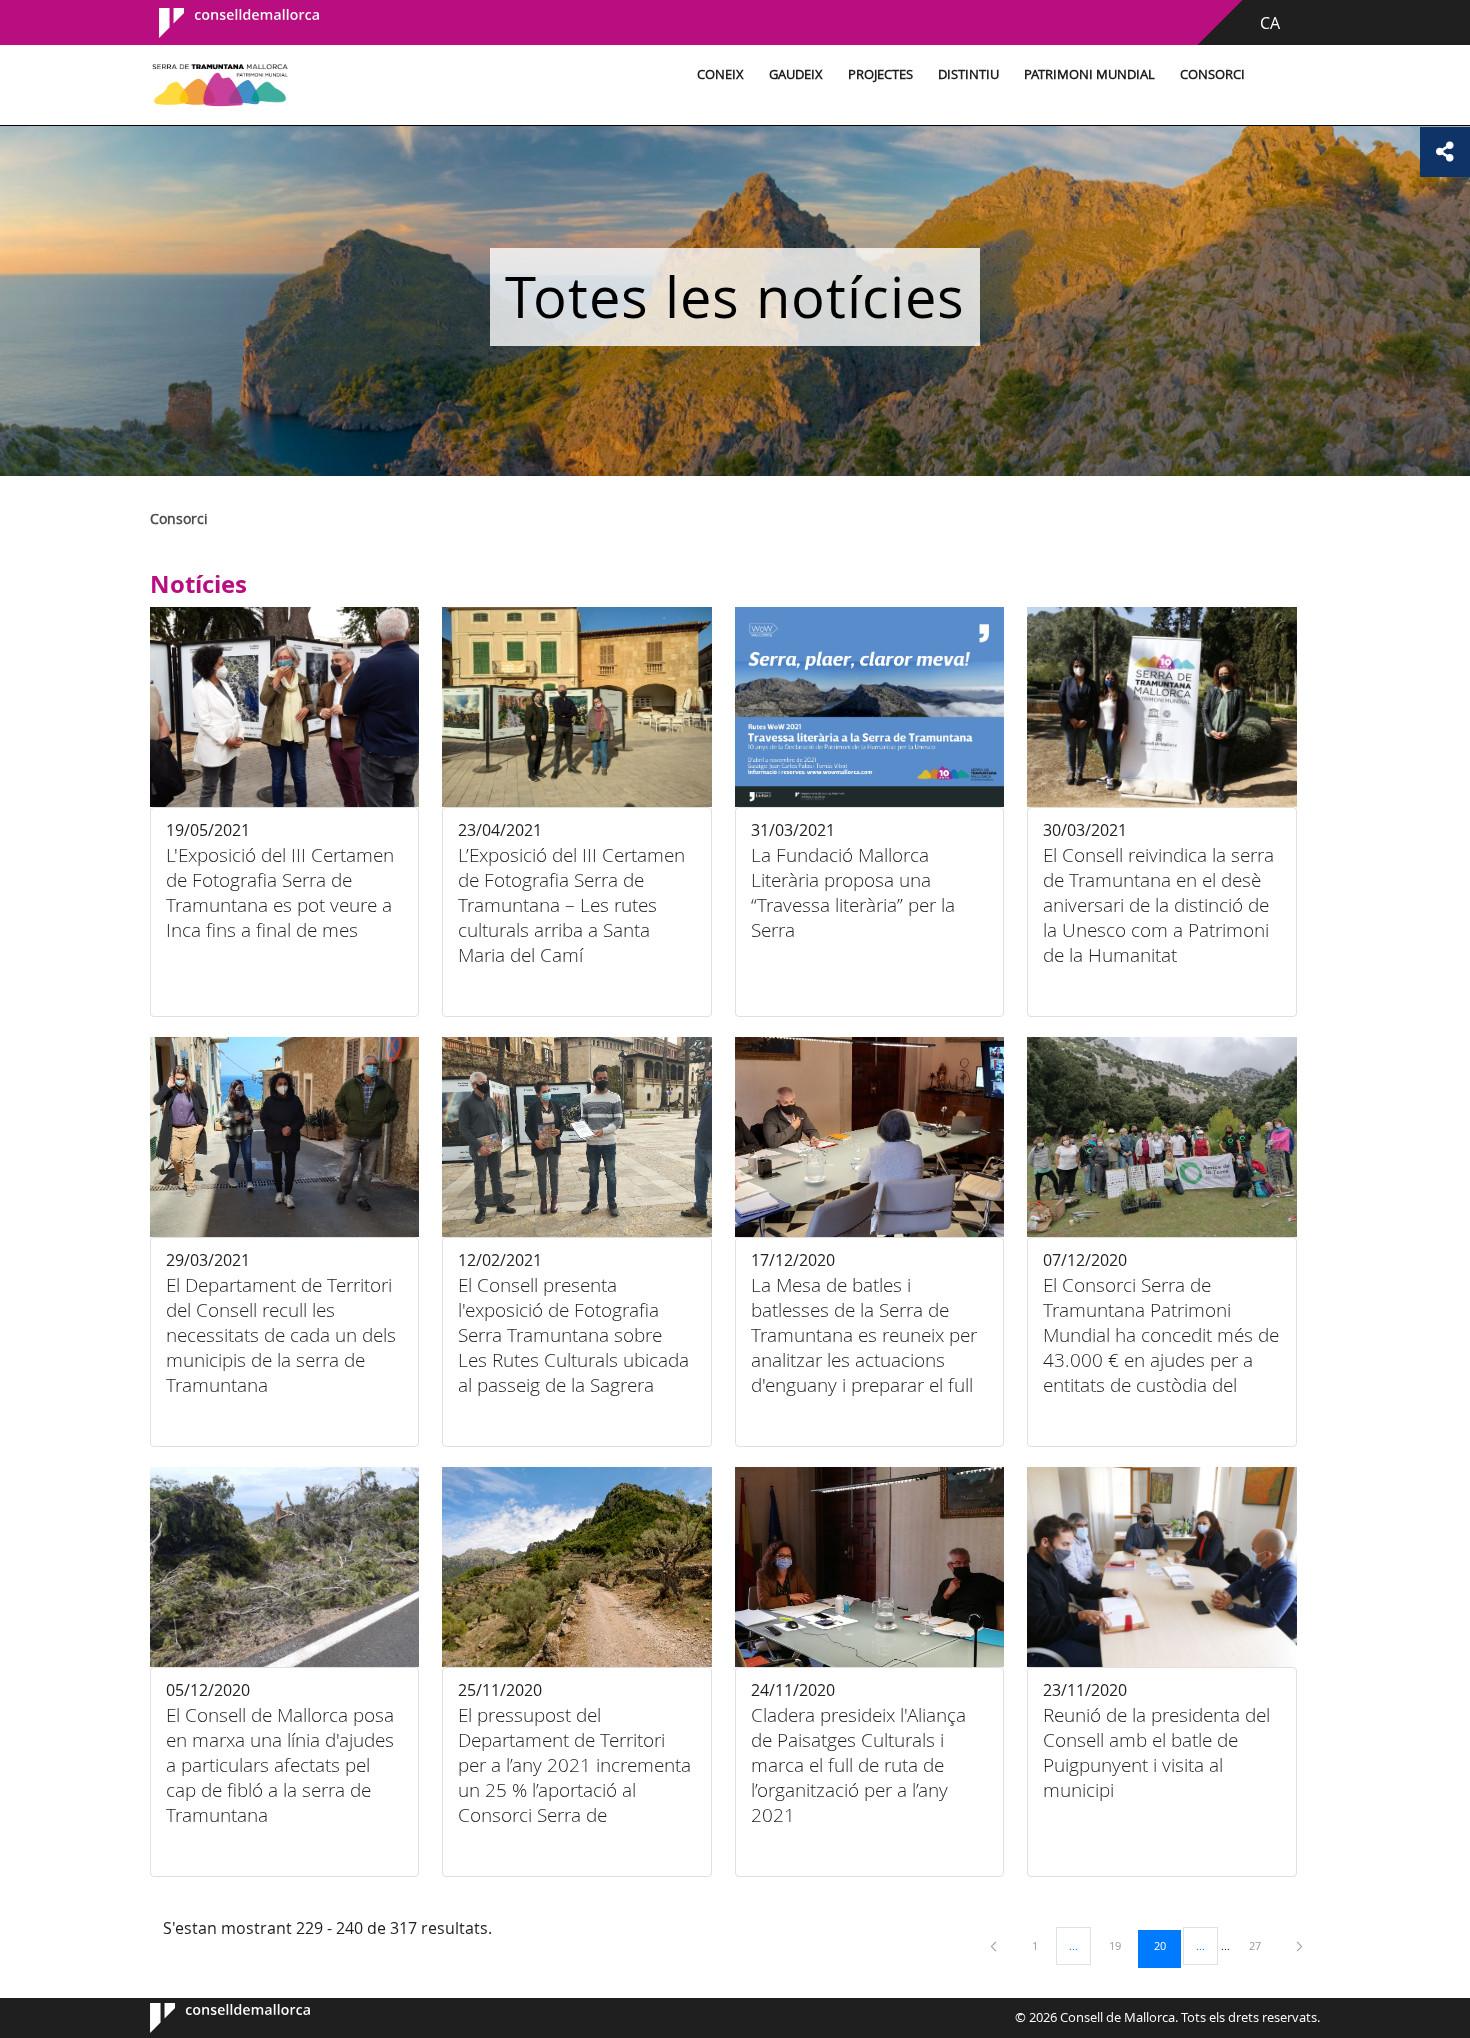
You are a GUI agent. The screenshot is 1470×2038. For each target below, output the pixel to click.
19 (1122, 1945)
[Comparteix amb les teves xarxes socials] (1445, 152)
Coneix (720, 74)
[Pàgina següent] (1299, 1945)
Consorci (1212, 74)
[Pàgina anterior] (995, 1945)
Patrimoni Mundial (1089, 74)
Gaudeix (796, 74)
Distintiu (968, 74)
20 (1167, 1945)
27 (1262, 1945)
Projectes (880, 74)
